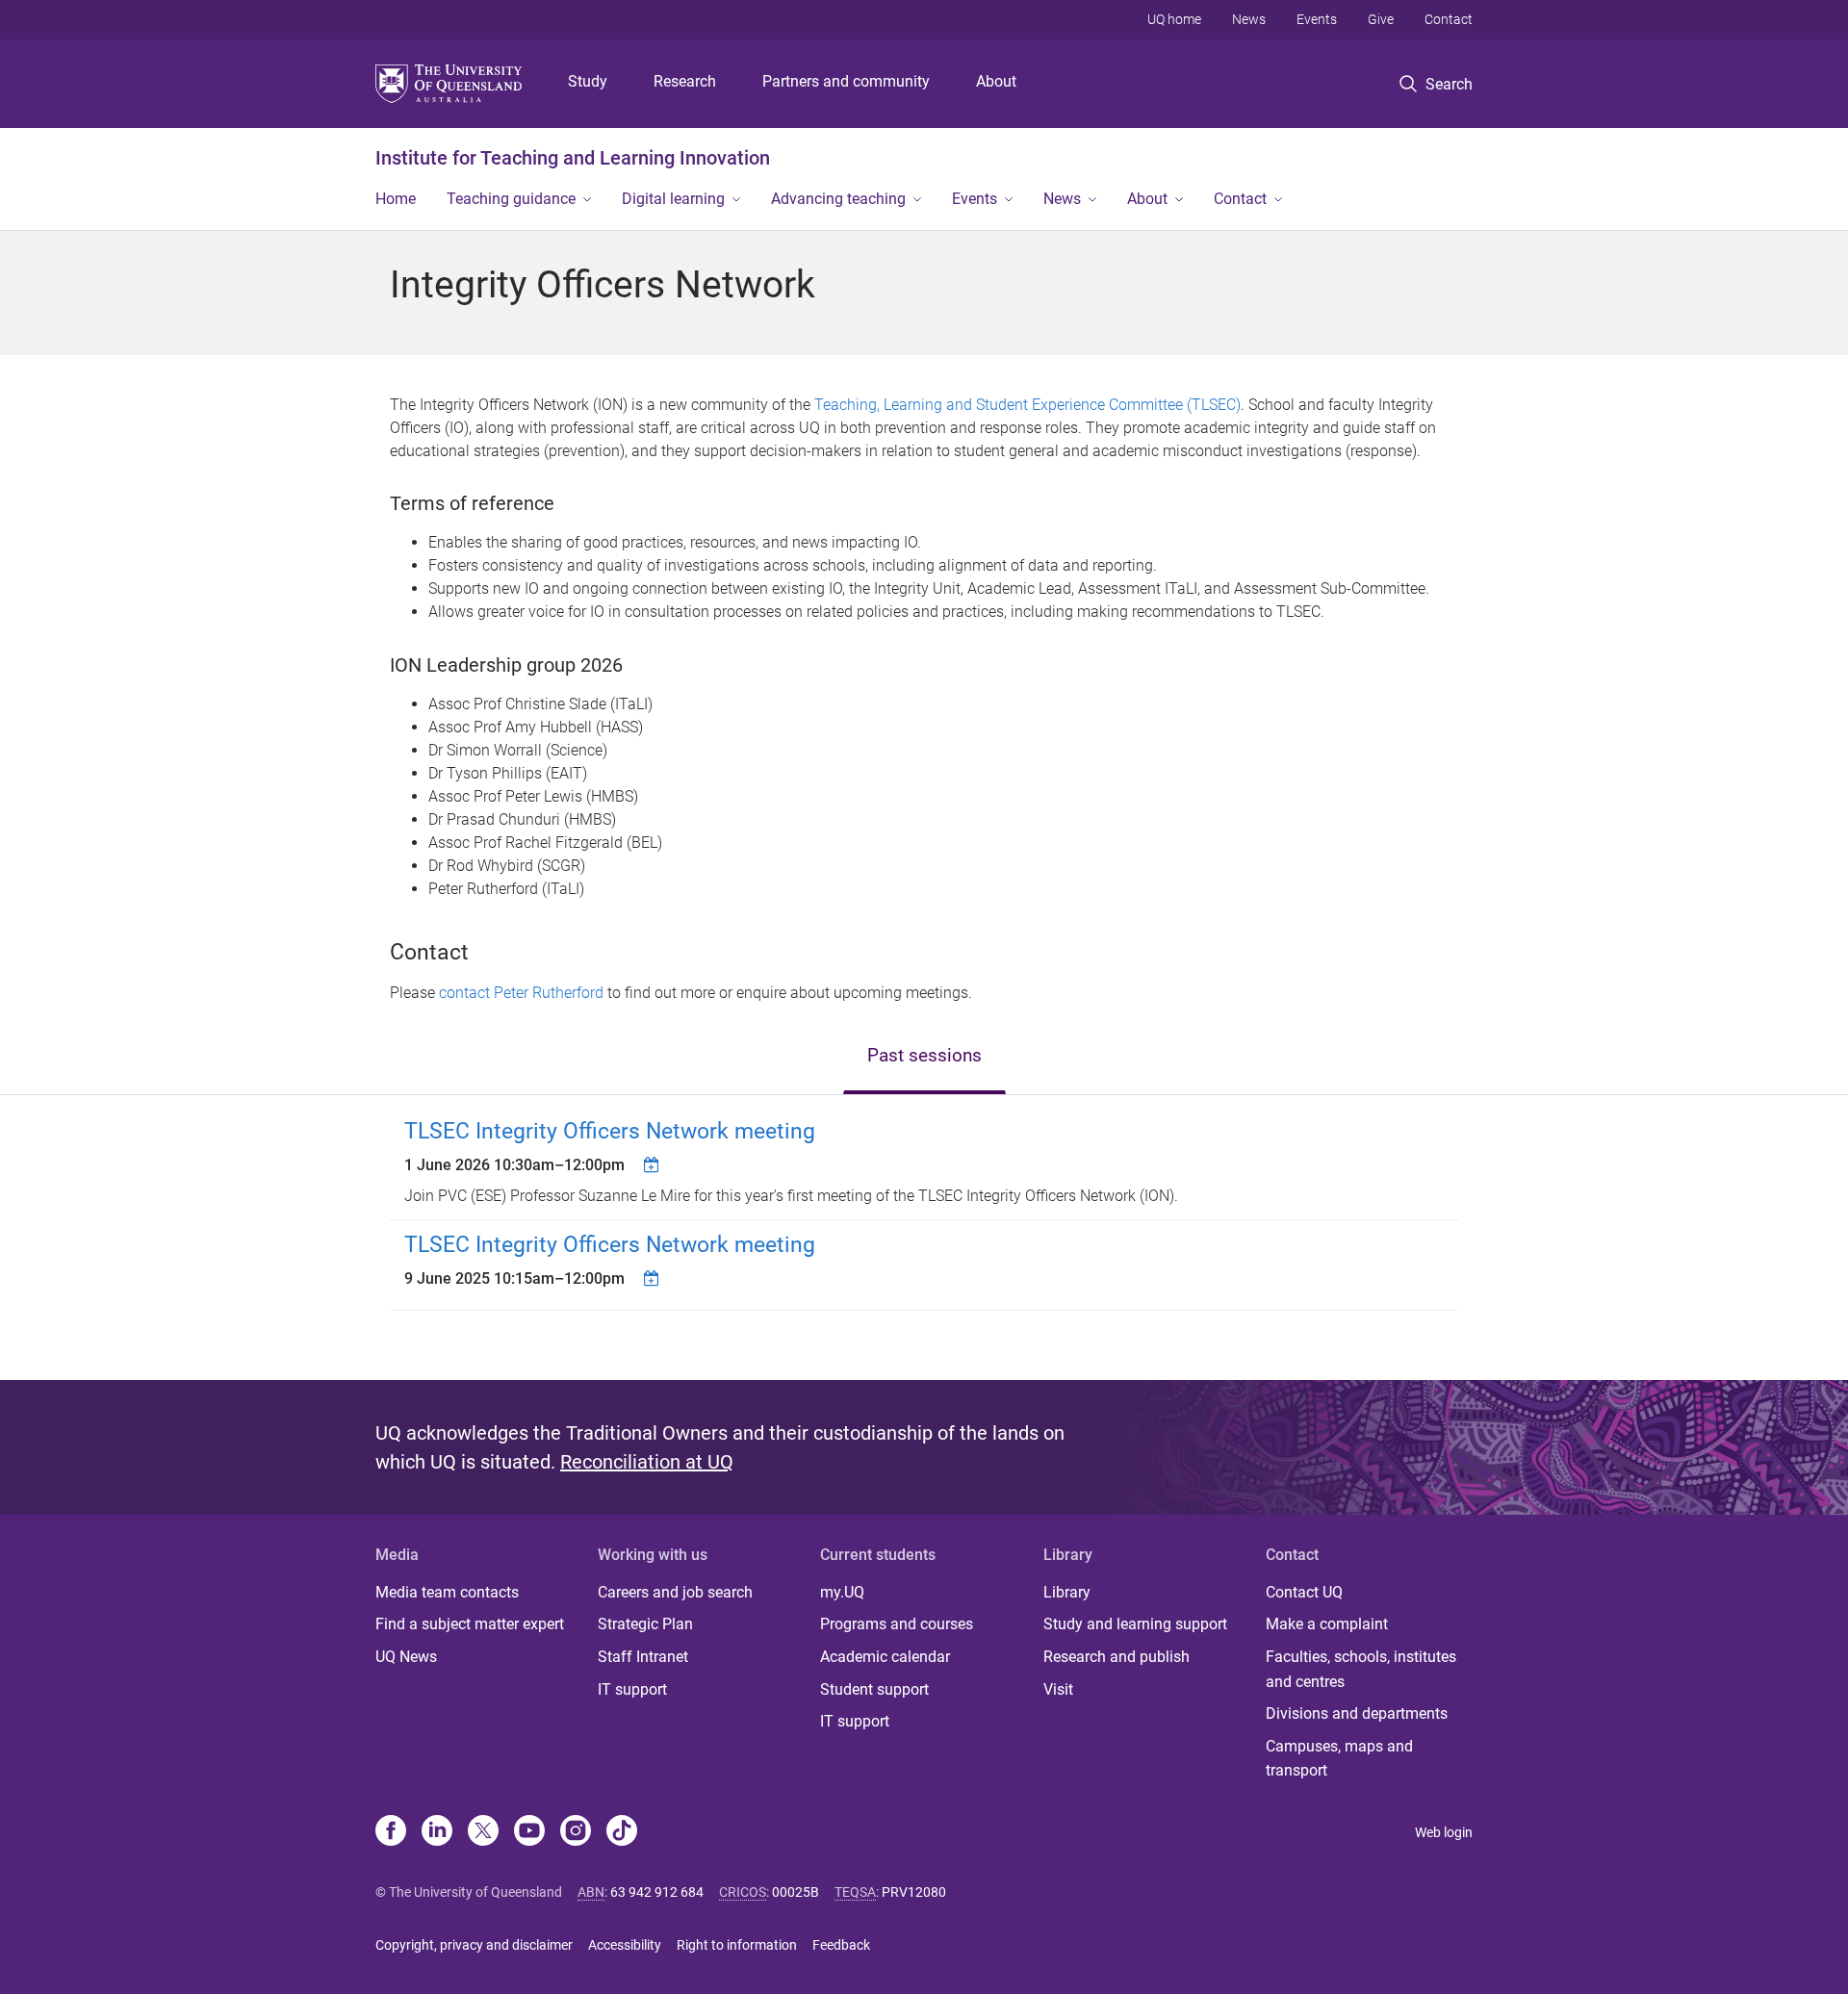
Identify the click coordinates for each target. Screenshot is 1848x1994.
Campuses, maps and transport (1339, 1759)
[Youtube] (529, 1832)
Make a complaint (1327, 1624)
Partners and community (846, 81)
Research (685, 81)
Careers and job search (675, 1592)
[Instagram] (576, 1832)
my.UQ (842, 1592)
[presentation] (924, 1057)
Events (1317, 19)
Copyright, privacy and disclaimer (474, 1945)
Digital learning (673, 199)
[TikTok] (622, 1832)
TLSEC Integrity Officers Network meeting (610, 1131)
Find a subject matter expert (470, 1624)
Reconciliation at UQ (647, 1462)
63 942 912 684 (657, 1892)
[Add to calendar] (654, 1164)
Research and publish (1116, 1657)
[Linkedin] (437, 1832)
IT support (632, 1689)
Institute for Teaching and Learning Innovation (573, 158)
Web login (1444, 1832)
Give (1381, 19)
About (996, 81)
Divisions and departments (1357, 1713)
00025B (796, 1892)
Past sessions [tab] (924, 1055)
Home (396, 199)
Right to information (737, 1945)
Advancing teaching (838, 199)
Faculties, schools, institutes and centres (1361, 1669)
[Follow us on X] (483, 1832)
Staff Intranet (643, 1657)
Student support (874, 1689)
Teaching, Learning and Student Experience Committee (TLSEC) (1027, 405)
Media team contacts (447, 1592)
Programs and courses (897, 1624)
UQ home (1174, 19)
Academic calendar (885, 1657)
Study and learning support (1135, 1624)
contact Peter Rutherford (521, 993)
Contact (1449, 19)
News (1249, 19)
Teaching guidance (511, 199)
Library (1067, 1592)
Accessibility (625, 1945)
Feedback (841, 1945)
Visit (1058, 1689)
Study (588, 81)
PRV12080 (914, 1892)
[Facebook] (391, 1832)
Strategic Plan (645, 1624)
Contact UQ (1304, 1592)
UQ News (406, 1657)
